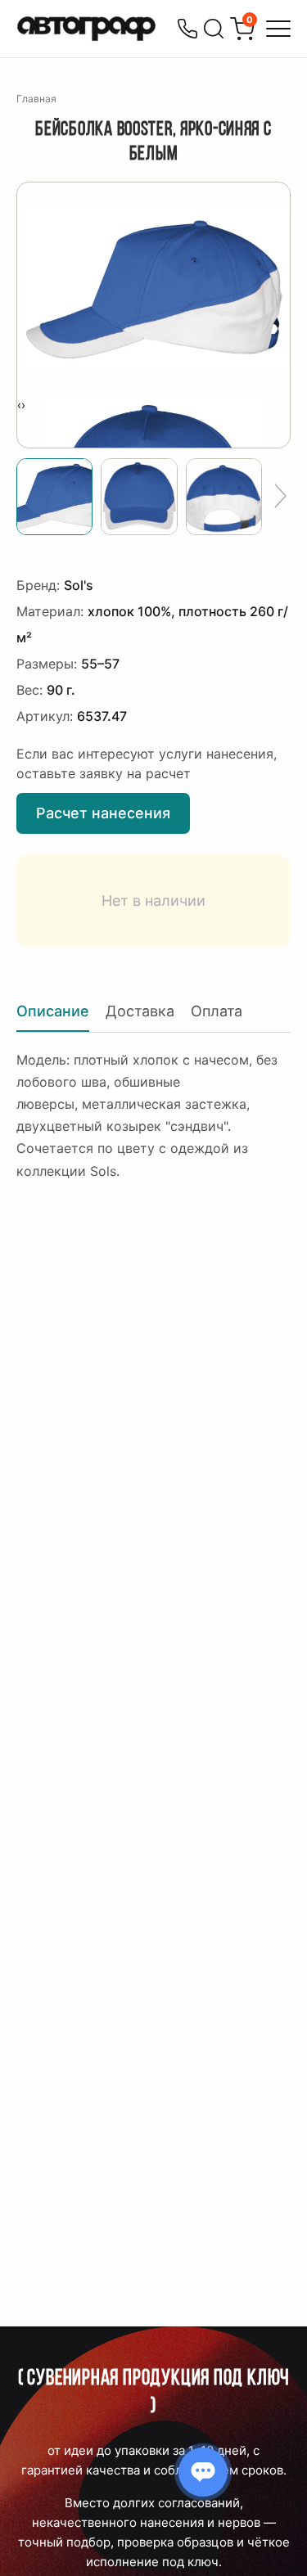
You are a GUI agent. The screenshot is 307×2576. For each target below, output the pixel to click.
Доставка (140, 1011)
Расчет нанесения (103, 813)
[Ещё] (280, 497)
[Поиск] (214, 29)
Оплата (217, 1011)
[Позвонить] (187, 29)
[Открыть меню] (278, 29)
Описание (53, 1011)
